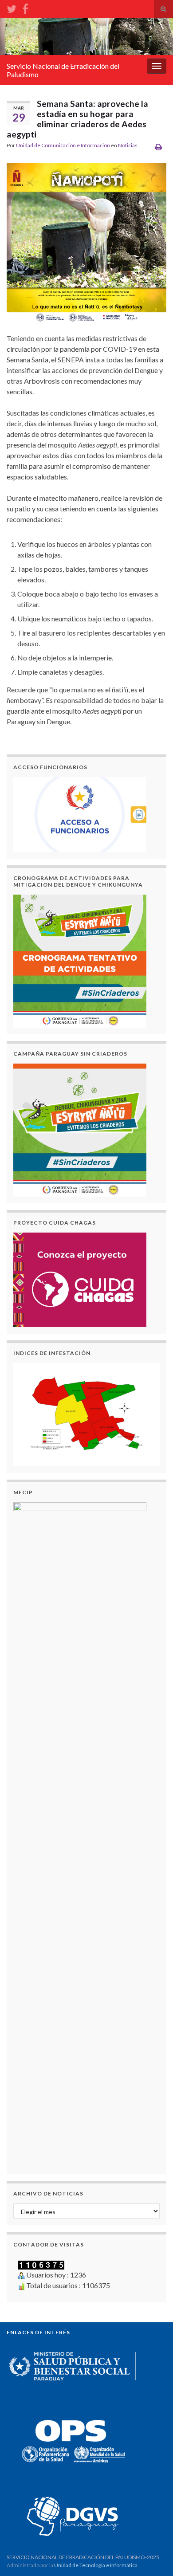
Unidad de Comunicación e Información (63, 145)
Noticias (128, 145)
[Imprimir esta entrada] (159, 147)
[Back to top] (153, 2556)
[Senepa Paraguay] (25, 7)
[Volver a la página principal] (86, 37)
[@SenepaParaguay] (12, 7)
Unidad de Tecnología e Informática (96, 2565)
